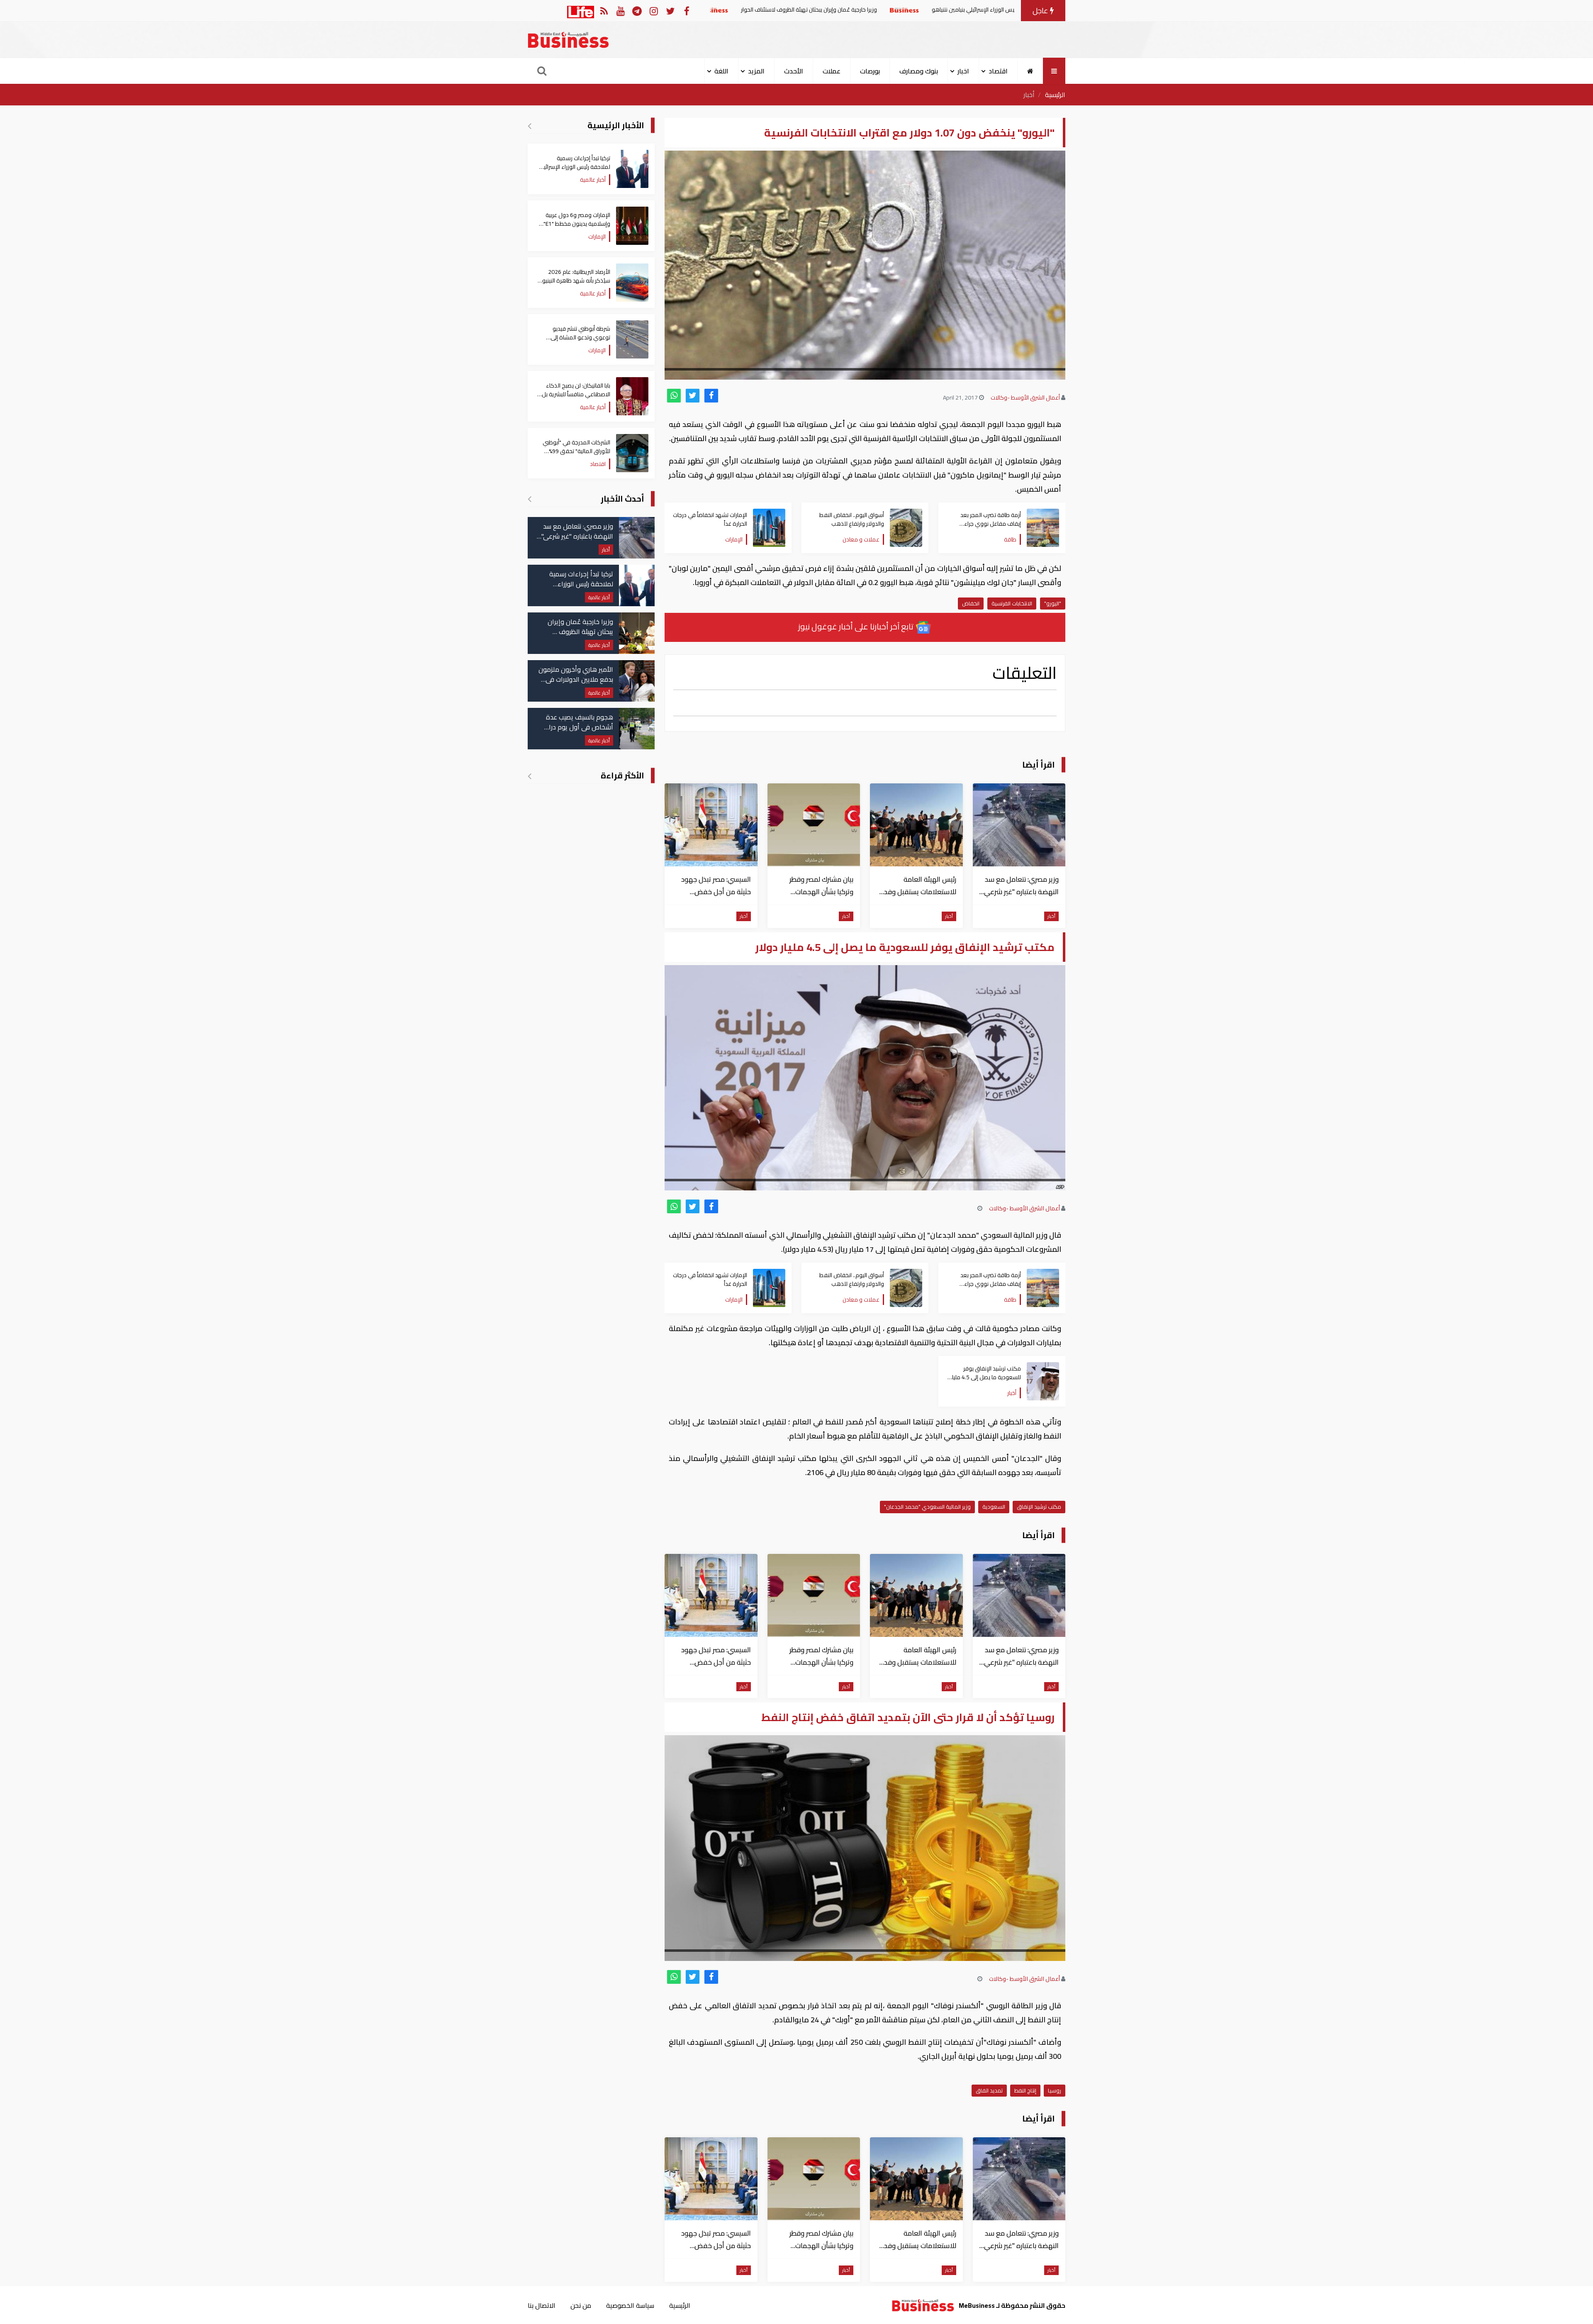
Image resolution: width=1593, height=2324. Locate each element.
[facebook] (711, 396)
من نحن (581, 2305)
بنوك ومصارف (919, 71)
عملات (832, 71)
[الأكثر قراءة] (530, 776)
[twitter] (693, 396)
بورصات (870, 71)
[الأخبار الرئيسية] (530, 126)
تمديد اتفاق (989, 2090)
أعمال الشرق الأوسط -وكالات (1025, 397)
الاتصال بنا (542, 2305)
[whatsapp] (674, 396)
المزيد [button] (756, 71)
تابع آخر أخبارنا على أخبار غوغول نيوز (857, 626)
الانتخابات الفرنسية (1012, 603)
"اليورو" (1053, 603)
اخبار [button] (963, 71)
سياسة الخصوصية (630, 2305)
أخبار (1029, 95)
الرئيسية (1055, 95)
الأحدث (794, 71)
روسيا (1055, 2090)
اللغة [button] (721, 71)
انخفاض (971, 603)
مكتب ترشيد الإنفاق (1039, 1507)
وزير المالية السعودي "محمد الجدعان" (927, 1507)
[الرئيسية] (1030, 71)
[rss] (604, 11)
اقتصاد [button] (998, 71)
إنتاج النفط (1025, 2090)
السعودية (994, 1507)
